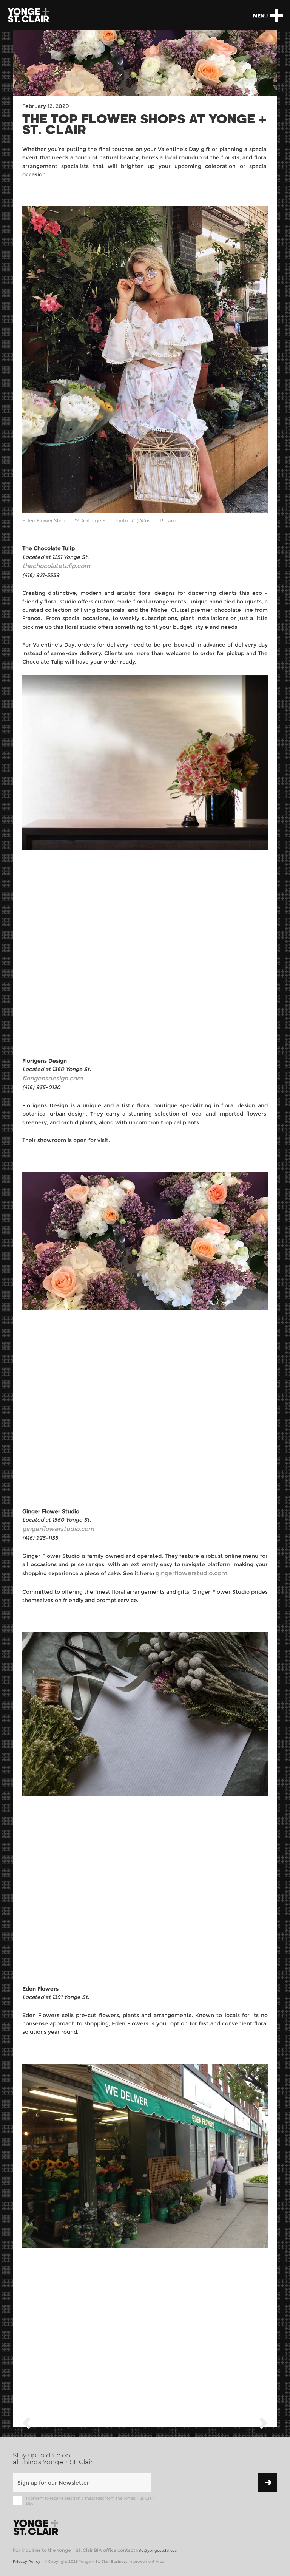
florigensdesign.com (52, 1078)
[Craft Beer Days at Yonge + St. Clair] (26, 2424)
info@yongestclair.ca (157, 2551)
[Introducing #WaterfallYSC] (264, 2424)
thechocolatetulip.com (56, 566)
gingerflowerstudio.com (191, 1573)
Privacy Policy (27, 2561)
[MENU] (276, 16)
